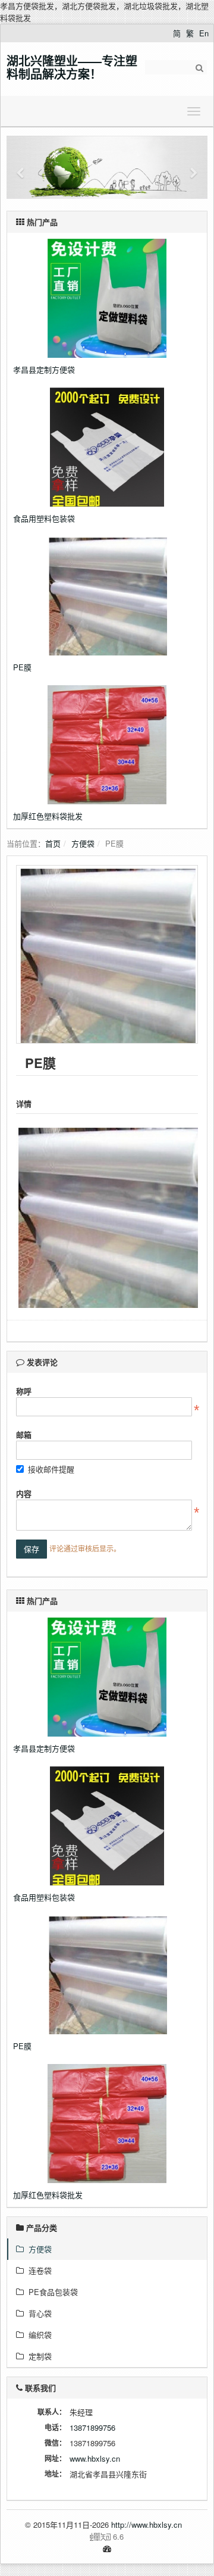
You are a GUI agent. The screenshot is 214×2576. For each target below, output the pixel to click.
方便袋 (83, 843)
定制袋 (38, 2356)
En (204, 33)
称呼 (24, 1391)
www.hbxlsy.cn (95, 2458)
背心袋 (38, 2313)
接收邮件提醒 (51, 1469)
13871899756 (92, 2427)
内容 (24, 1493)
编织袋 (38, 2335)
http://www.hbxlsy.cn (147, 2525)
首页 (53, 843)
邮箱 (24, 1434)
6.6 (70, 2537)
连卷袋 (38, 2270)
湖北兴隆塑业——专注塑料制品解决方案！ (72, 67)
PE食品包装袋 (51, 2292)
